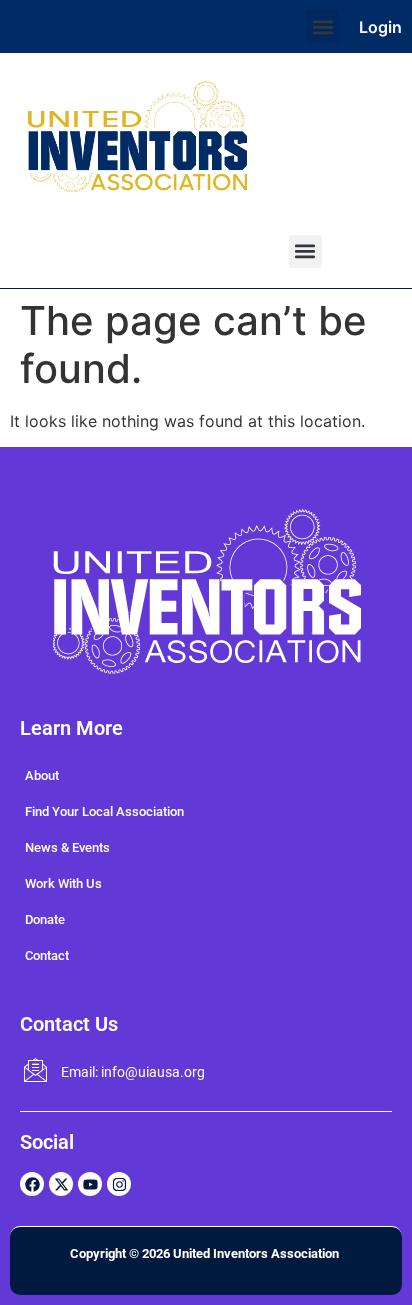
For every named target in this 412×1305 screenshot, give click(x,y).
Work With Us (63, 883)
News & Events (67, 847)
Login (380, 27)
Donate (45, 919)
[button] (322, 26)
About (42, 775)
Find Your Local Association (104, 811)
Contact (47, 955)
